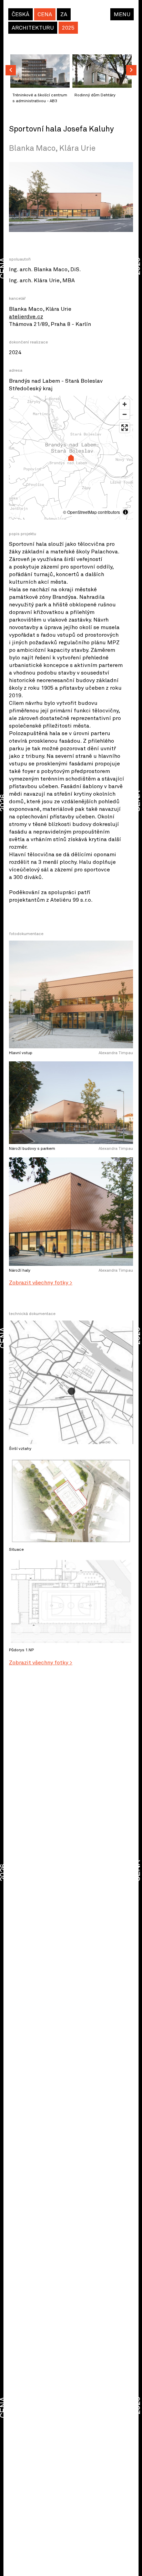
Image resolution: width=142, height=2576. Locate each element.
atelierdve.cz (26, 317)
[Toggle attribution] (125, 512)
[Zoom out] (125, 414)
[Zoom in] (125, 404)
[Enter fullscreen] (125, 428)
